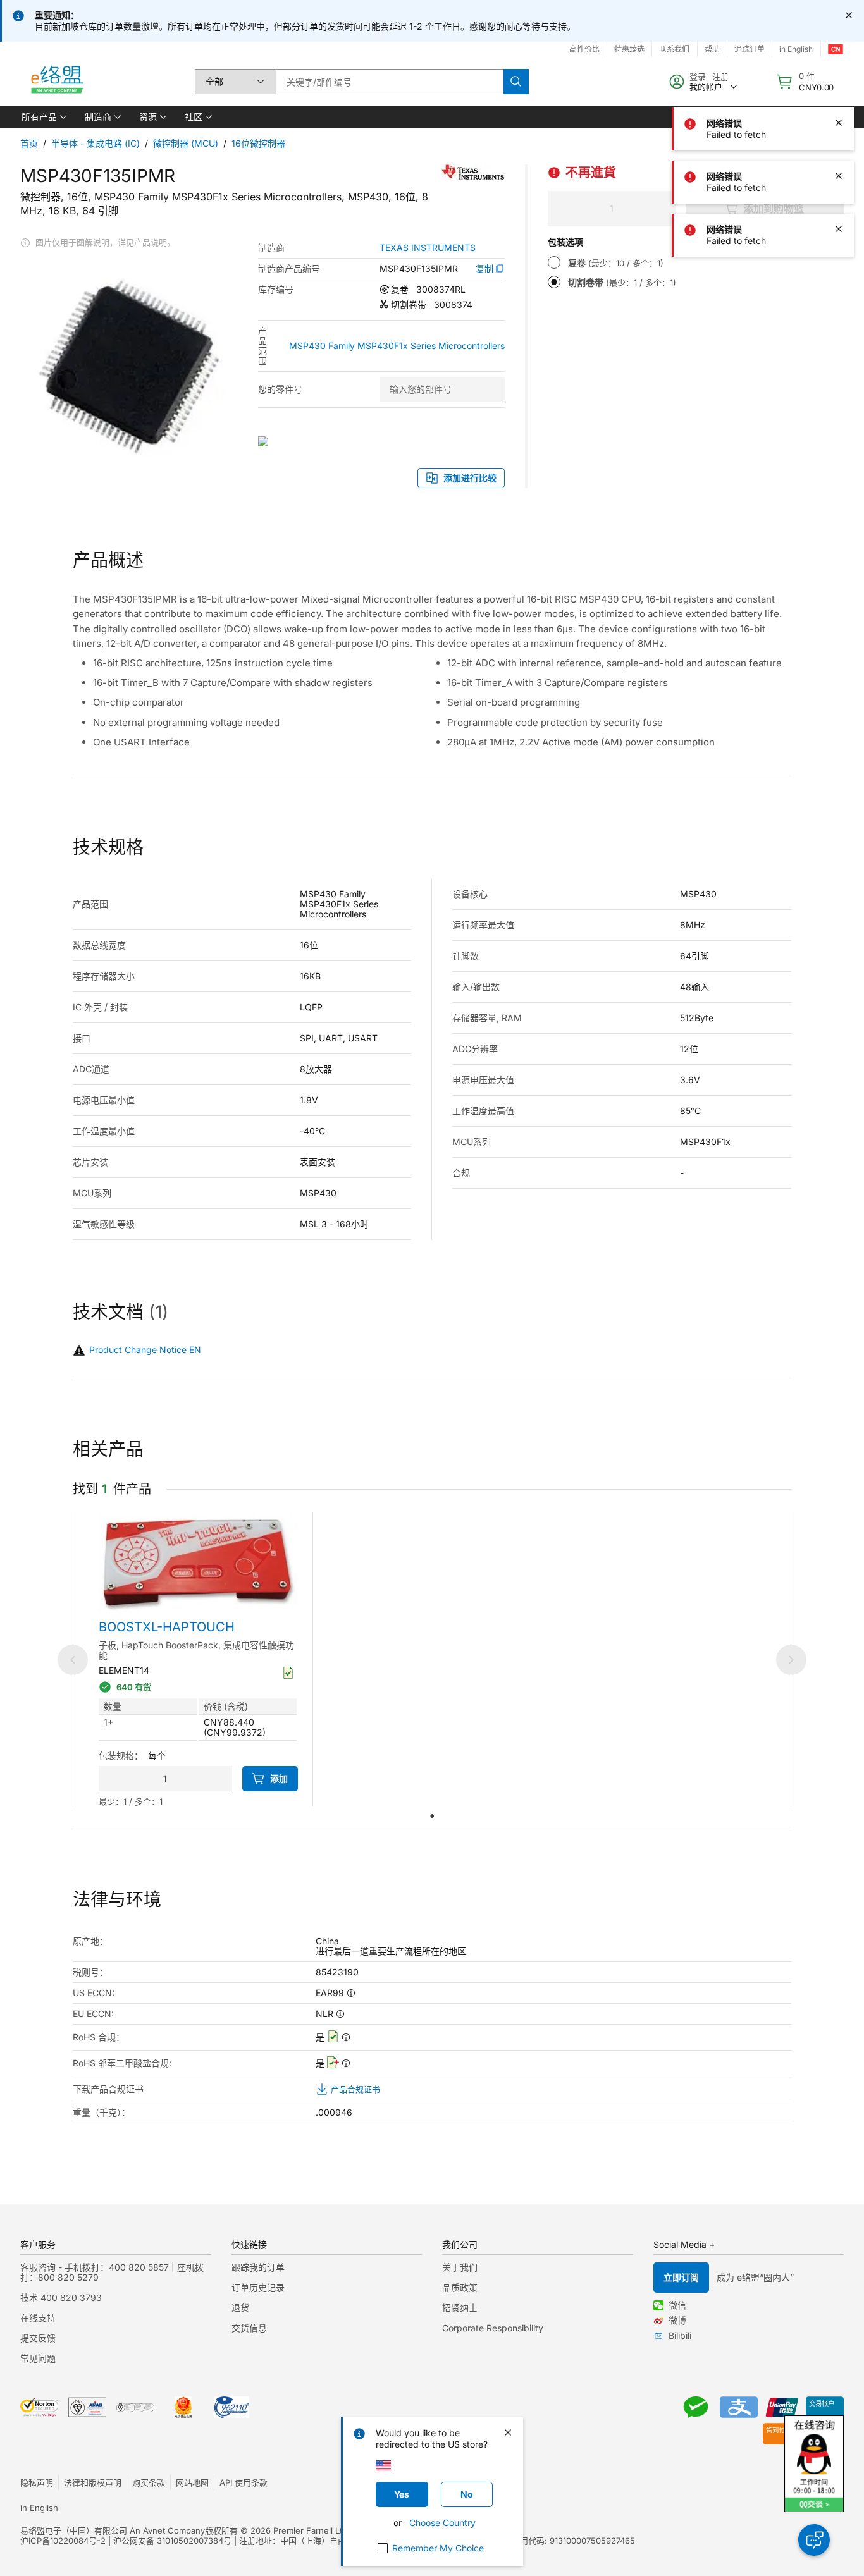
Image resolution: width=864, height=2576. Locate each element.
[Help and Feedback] (814, 2540)
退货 (240, 2308)
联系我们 (674, 49)
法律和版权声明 (93, 2482)
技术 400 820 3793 (61, 2297)
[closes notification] (849, 15)
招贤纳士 (460, 2308)
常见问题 (38, 2358)
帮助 (712, 49)
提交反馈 (38, 2338)
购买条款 (149, 2482)
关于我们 (460, 2267)
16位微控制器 (258, 143)
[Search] (516, 82)
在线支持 (38, 2318)
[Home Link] (56, 82)
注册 (720, 77)
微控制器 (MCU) (186, 143)
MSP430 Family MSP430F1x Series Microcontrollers (397, 346)
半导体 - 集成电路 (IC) (96, 143)
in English (796, 49)
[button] (43, 117)
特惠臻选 (629, 49)
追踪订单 (750, 49)
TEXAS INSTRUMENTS (428, 248)
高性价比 (584, 49)
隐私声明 (37, 2482)
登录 (698, 77)
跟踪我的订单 (258, 2267)
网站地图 (192, 2482)
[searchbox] (390, 82)
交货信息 (249, 2328)
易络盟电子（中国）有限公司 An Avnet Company (113, 2530)
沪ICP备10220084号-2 (63, 2541)
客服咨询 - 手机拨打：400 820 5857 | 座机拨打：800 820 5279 (112, 2272)
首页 (29, 143)
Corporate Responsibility (493, 2328)
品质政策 (460, 2287)
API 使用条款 (244, 2482)
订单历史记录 (258, 2287)
